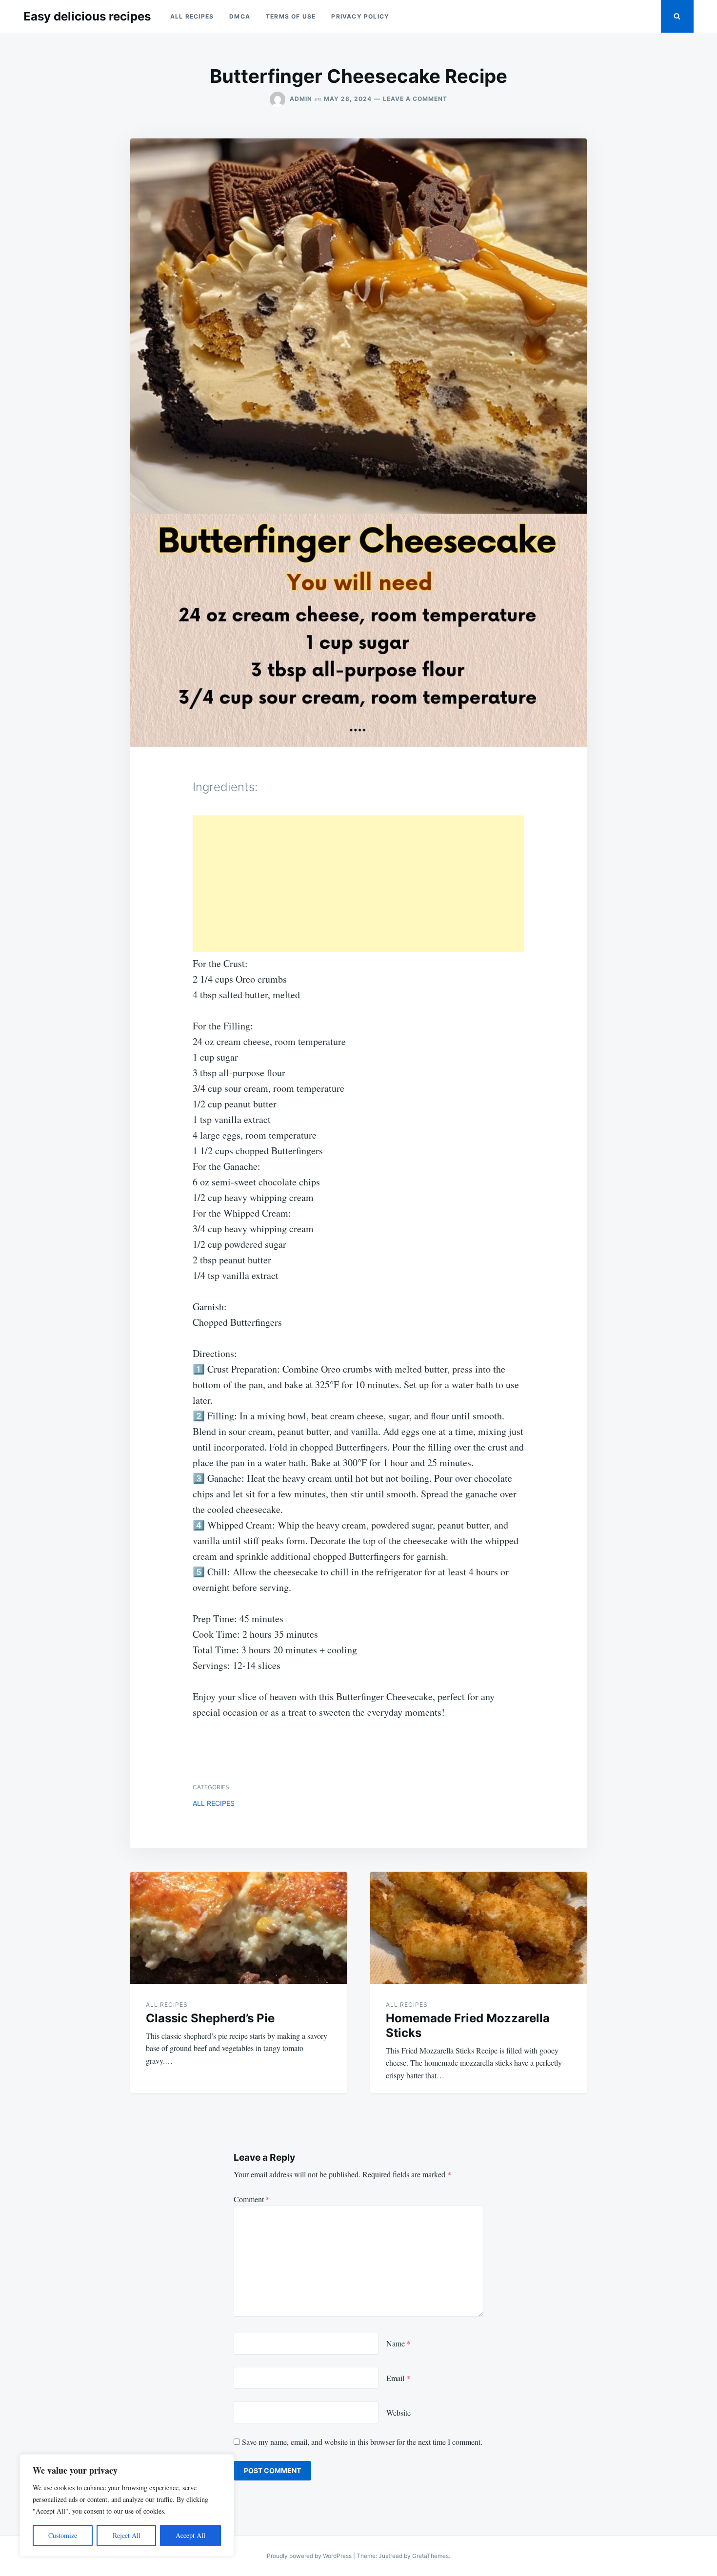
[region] (127, 2505)
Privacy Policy (360, 16)
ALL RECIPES (192, 16)
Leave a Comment (415, 99)
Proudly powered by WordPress (310, 2556)
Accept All (190, 2535)
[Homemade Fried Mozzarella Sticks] (478, 1928)
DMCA (240, 16)
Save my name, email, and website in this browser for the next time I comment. (362, 2442)
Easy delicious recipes (87, 16)
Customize (63, 2535)
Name (398, 2343)
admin (301, 99)
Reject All (127, 2535)
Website (398, 2412)
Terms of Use (291, 16)
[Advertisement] (358, 884)
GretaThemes (430, 2556)
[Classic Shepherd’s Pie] (239, 1928)
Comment (252, 2199)
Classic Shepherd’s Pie (210, 2018)
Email (398, 2378)
